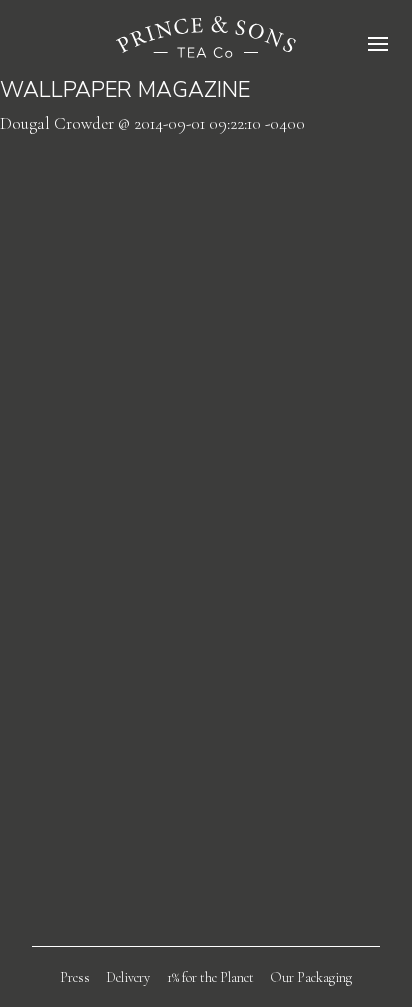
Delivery (128, 977)
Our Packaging (311, 977)
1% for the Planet (210, 977)
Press (75, 977)
